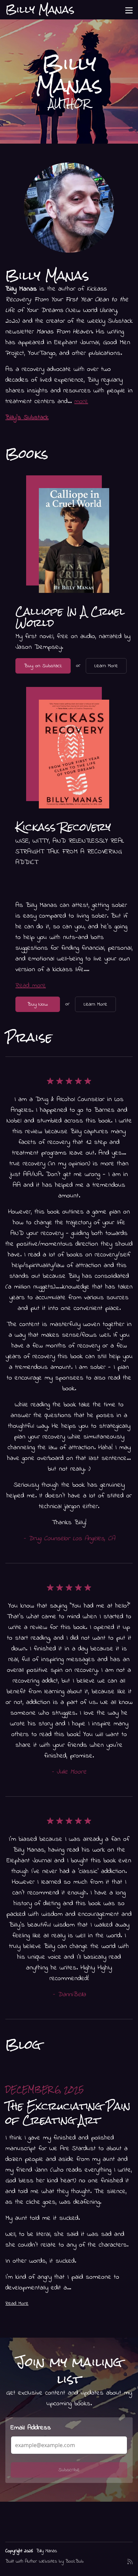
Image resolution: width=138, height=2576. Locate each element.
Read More (17, 2304)
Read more (31, 986)
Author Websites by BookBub (54, 2561)
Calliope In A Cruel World (70, 617)
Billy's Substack (27, 418)
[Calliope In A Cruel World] (74, 540)
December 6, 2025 (45, 2089)
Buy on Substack (43, 666)
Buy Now (38, 1004)
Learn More (106, 666)
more (81, 402)
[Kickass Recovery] (74, 754)
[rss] (130, 2564)
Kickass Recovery (63, 827)
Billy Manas (47, 2551)
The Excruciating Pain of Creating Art (68, 2113)
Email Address (31, 2428)
